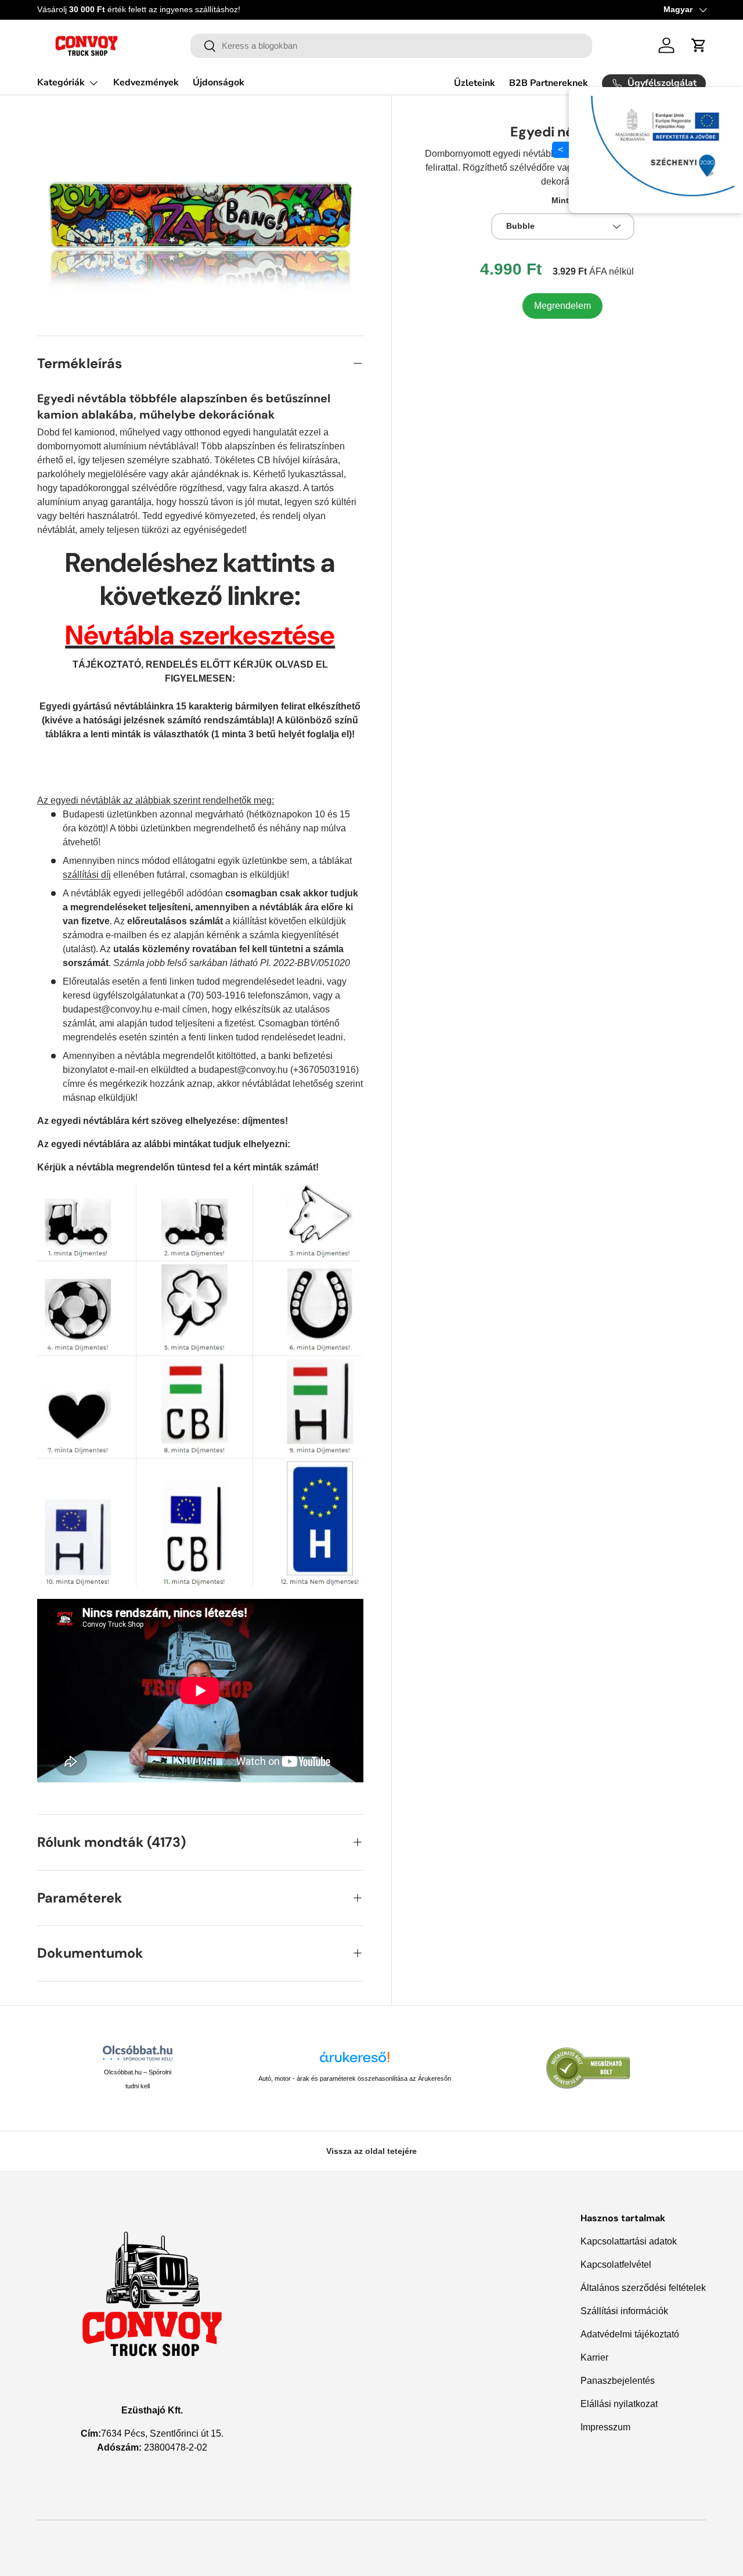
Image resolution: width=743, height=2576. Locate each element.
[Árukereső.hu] (355, 2061)
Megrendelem (562, 305)
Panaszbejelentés (618, 2381)
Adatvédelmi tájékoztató (630, 2334)
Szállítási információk (624, 2311)
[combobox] (392, 46)
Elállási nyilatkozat (619, 2404)
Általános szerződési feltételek (643, 2288)
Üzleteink (475, 83)
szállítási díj (87, 875)
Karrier (594, 2357)
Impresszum (605, 2427)
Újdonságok (219, 82)
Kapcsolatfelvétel (616, 2265)
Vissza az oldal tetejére (371, 2151)
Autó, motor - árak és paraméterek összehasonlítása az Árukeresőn (355, 2078)
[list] (200, 215)
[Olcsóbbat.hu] (138, 2053)
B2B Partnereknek (549, 83)
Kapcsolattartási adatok (629, 2241)
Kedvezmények (146, 82)
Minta (562, 200)
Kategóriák (61, 82)
